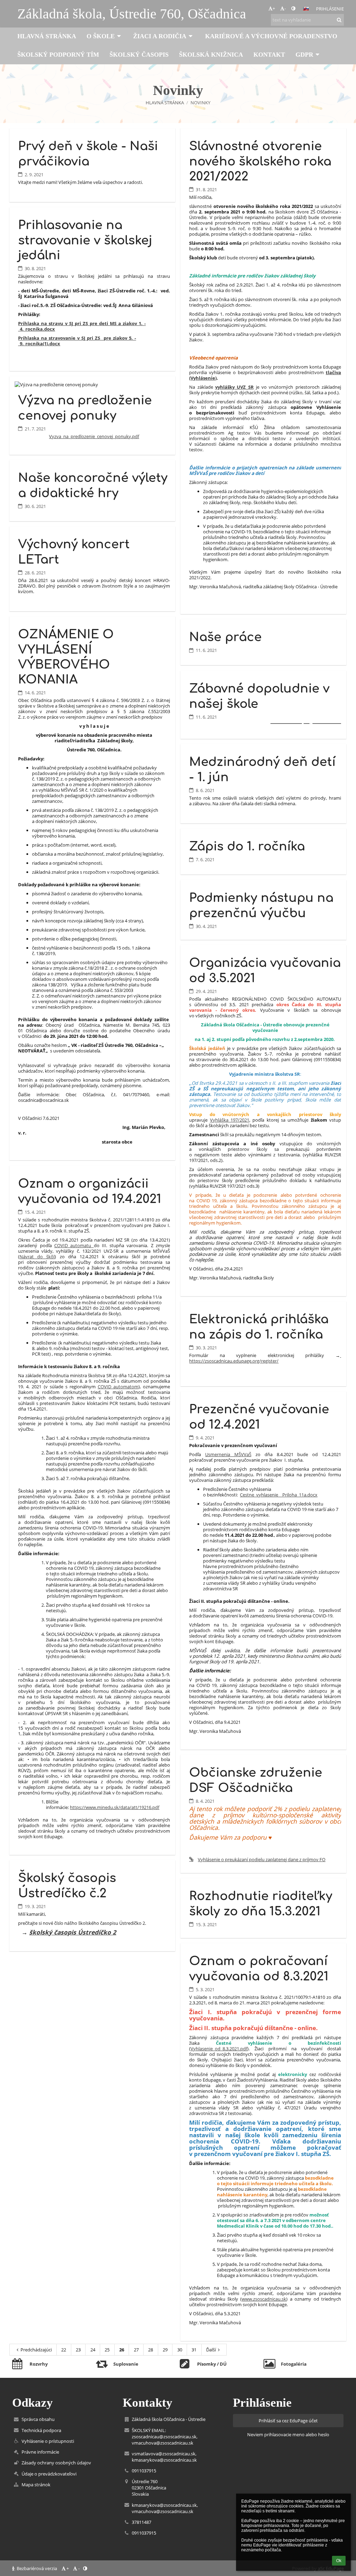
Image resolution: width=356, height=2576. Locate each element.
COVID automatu (73, 1245)
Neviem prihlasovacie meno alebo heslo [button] (288, 2434)
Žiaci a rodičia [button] (160, 36)
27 (136, 2350)
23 (78, 2350)
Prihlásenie (330, 9)
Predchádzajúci (36, 2350)
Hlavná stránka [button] (47, 36)
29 (165, 2350)
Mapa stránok (36, 2485)
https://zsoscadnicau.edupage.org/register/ (265, 1358)
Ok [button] (339, 2561)
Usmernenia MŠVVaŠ (228, 1454)
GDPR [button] (304, 55)
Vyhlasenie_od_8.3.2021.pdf (219, 2049)
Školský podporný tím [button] (58, 55)
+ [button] (274, 8)
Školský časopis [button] (139, 55)
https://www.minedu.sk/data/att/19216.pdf (115, 1807)
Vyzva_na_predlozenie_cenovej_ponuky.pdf (94, 436)
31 (194, 2350)
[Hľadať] (339, 20)
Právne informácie (40, 2452)
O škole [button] (101, 36)
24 (93, 2350)
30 (180, 2350)
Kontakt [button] (269, 55)
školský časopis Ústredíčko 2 (73, 1932)
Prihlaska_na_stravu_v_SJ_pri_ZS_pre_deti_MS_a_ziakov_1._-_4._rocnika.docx (82, 326)
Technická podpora (41, 2430)
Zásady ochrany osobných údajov (56, 2463)
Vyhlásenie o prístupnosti (48, 2441)
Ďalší (211, 2350)
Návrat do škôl (37, 1257)
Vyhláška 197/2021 (230, 1120)
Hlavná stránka (165, 103)
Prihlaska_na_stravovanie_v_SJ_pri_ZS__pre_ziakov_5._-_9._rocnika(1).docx (77, 341)
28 (151, 2350)
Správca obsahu (38, 2419)
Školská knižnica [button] (211, 55)
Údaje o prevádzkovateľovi (49, 2474)
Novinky (200, 103)
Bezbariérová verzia (37, 2568)
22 (64, 2350)
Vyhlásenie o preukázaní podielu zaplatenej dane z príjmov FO (262, 1859)
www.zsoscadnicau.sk (264, 2299)
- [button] (285, 8)
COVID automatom (118, 1387)
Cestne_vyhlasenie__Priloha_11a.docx (279, 1495)
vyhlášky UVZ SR (234, 387)
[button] (293, 8)
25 (107, 2350)
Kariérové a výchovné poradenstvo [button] (271, 36)
